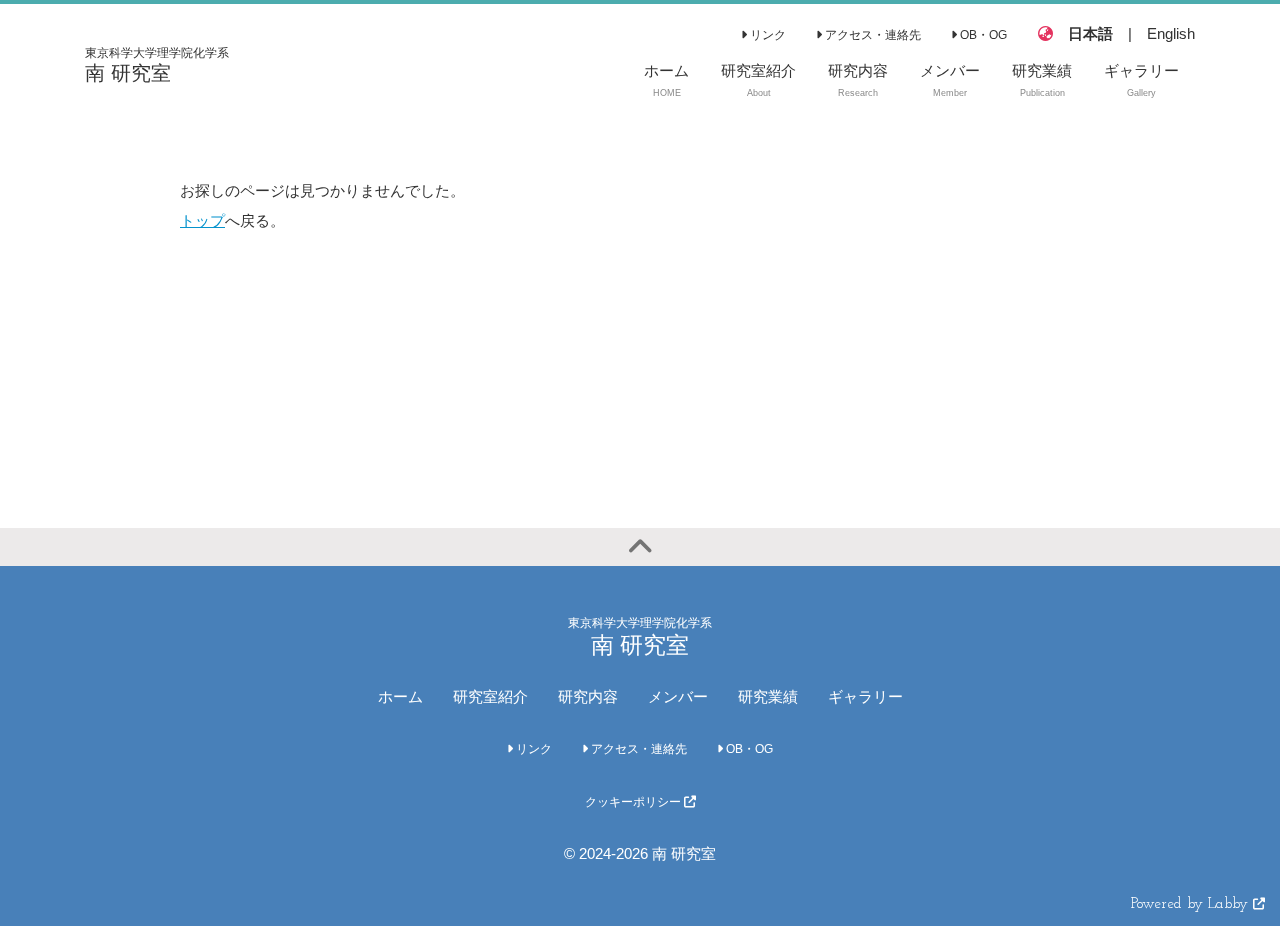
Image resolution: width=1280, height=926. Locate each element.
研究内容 (588, 696)
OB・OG (982, 35)
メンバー (678, 696)
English (1171, 33)
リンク (766, 35)
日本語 (1090, 33)
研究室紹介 (490, 696)
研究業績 (768, 696)
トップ (202, 220)
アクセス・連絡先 (871, 35)
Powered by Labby (1192, 904)
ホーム (400, 696)
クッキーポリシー (634, 802)
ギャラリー (865, 696)
